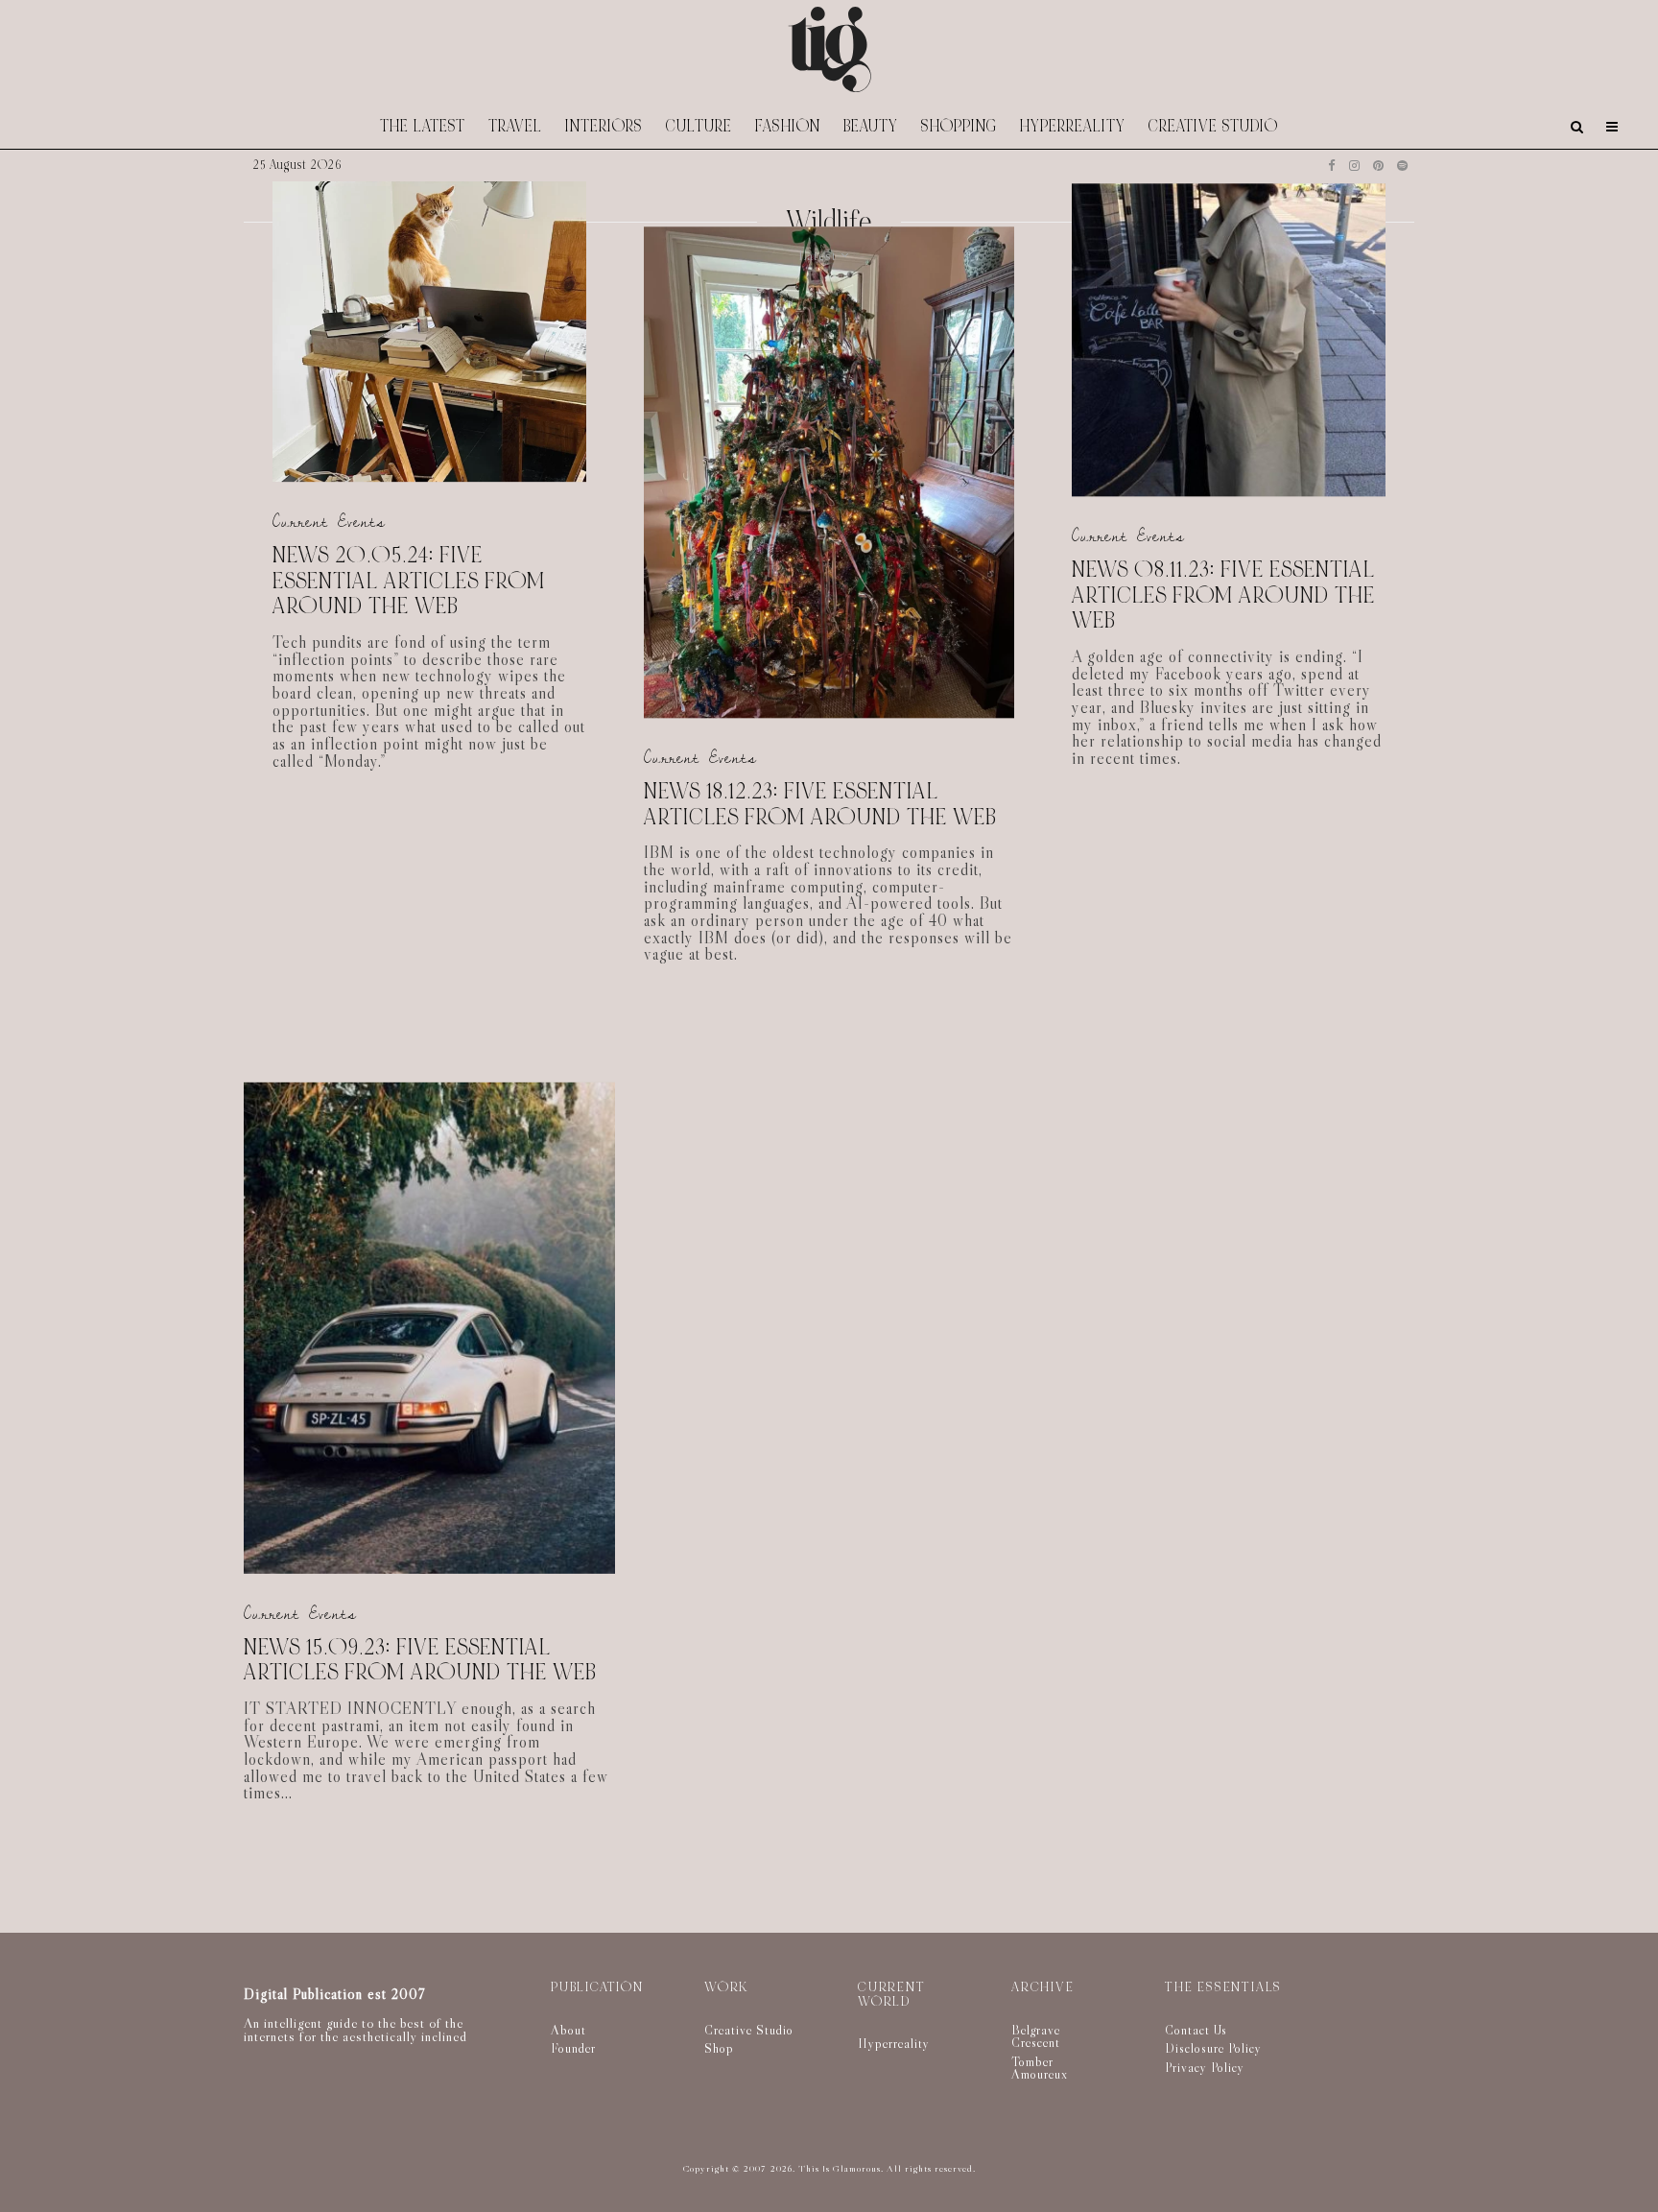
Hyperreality (1073, 126)
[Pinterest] (1378, 166)
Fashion (788, 126)
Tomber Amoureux (1040, 2068)
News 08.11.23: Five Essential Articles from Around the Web (1223, 596)
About (568, 2030)
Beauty (871, 126)
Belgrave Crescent (1036, 2036)
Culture (699, 126)
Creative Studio (1213, 126)
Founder (573, 2048)
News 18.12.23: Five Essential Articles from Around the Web (820, 805)
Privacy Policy (1205, 2067)
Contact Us (1196, 2030)
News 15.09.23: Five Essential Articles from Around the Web (420, 1661)
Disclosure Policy (1213, 2048)
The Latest (423, 126)
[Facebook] (1332, 166)
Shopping (959, 126)
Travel (515, 126)
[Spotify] (1402, 166)
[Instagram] (1354, 166)
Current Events (329, 522)
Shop (719, 2048)
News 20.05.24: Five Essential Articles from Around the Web (409, 582)
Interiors (604, 126)
